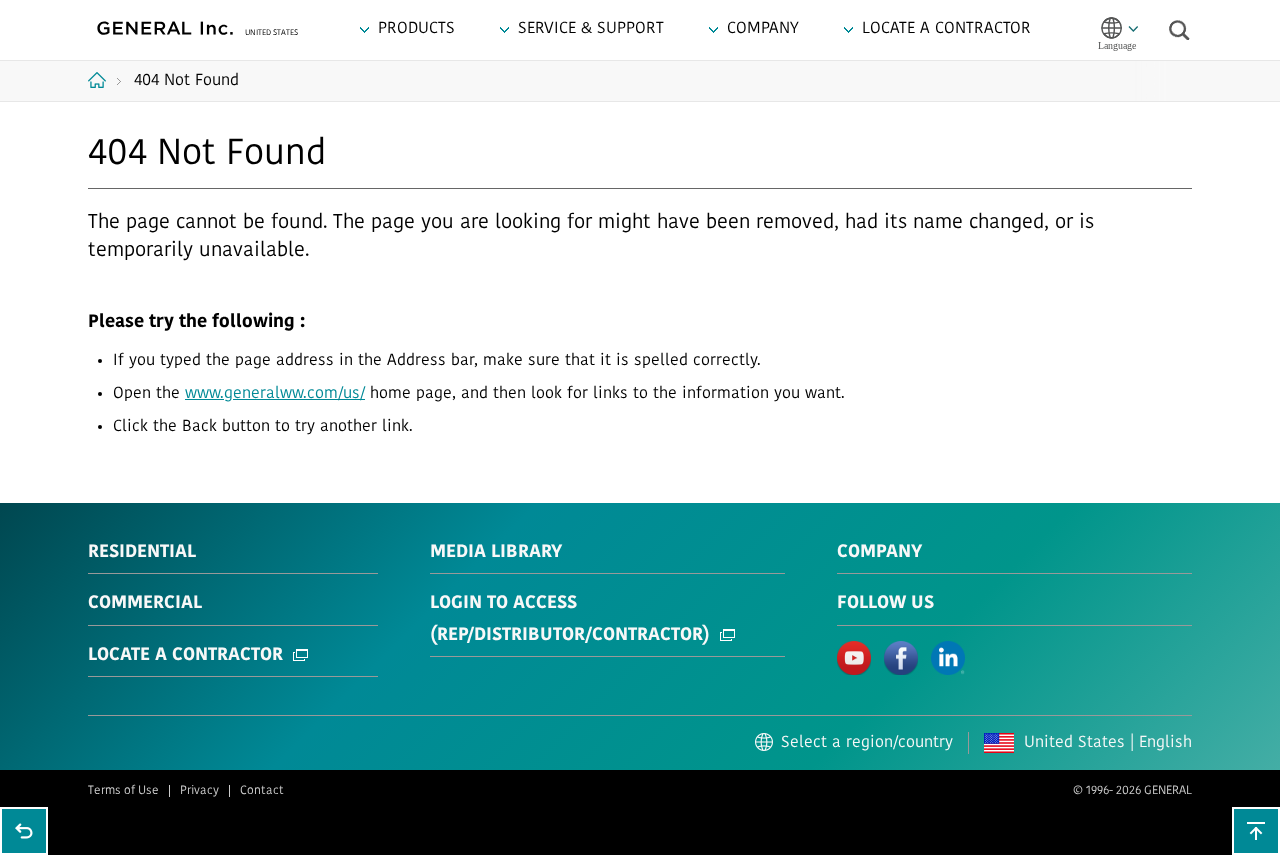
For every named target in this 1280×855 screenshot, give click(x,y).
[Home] (104, 80)
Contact (262, 791)
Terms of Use (123, 791)
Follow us (885, 604)
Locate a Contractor (185, 656)
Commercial (145, 604)
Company (879, 553)
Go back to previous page (24, 831)
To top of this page (1256, 831)
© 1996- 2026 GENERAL (1132, 791)
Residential (142, 553)
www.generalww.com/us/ (275, 394)
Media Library (496, 553)
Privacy (199, 791)
